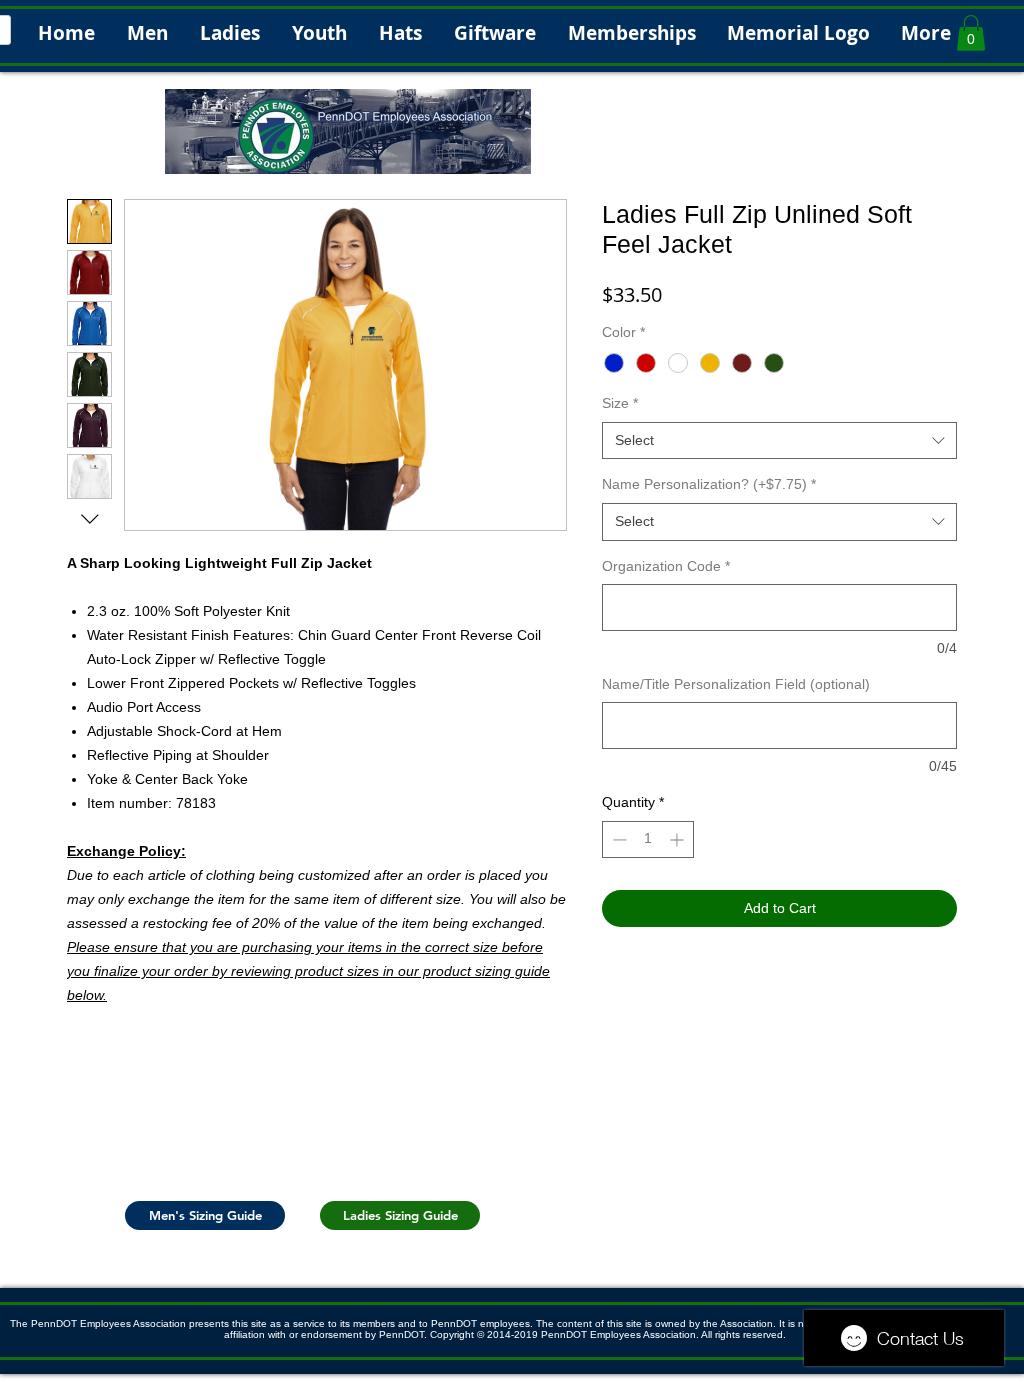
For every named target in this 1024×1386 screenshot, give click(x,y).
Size (620, 403)
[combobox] (779, 441)
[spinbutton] (648, 839)
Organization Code (666, 566)
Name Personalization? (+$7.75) (709, 484)
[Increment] (678, 839)
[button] (971, 33)
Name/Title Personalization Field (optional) (736, 684)
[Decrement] (617, 839)
